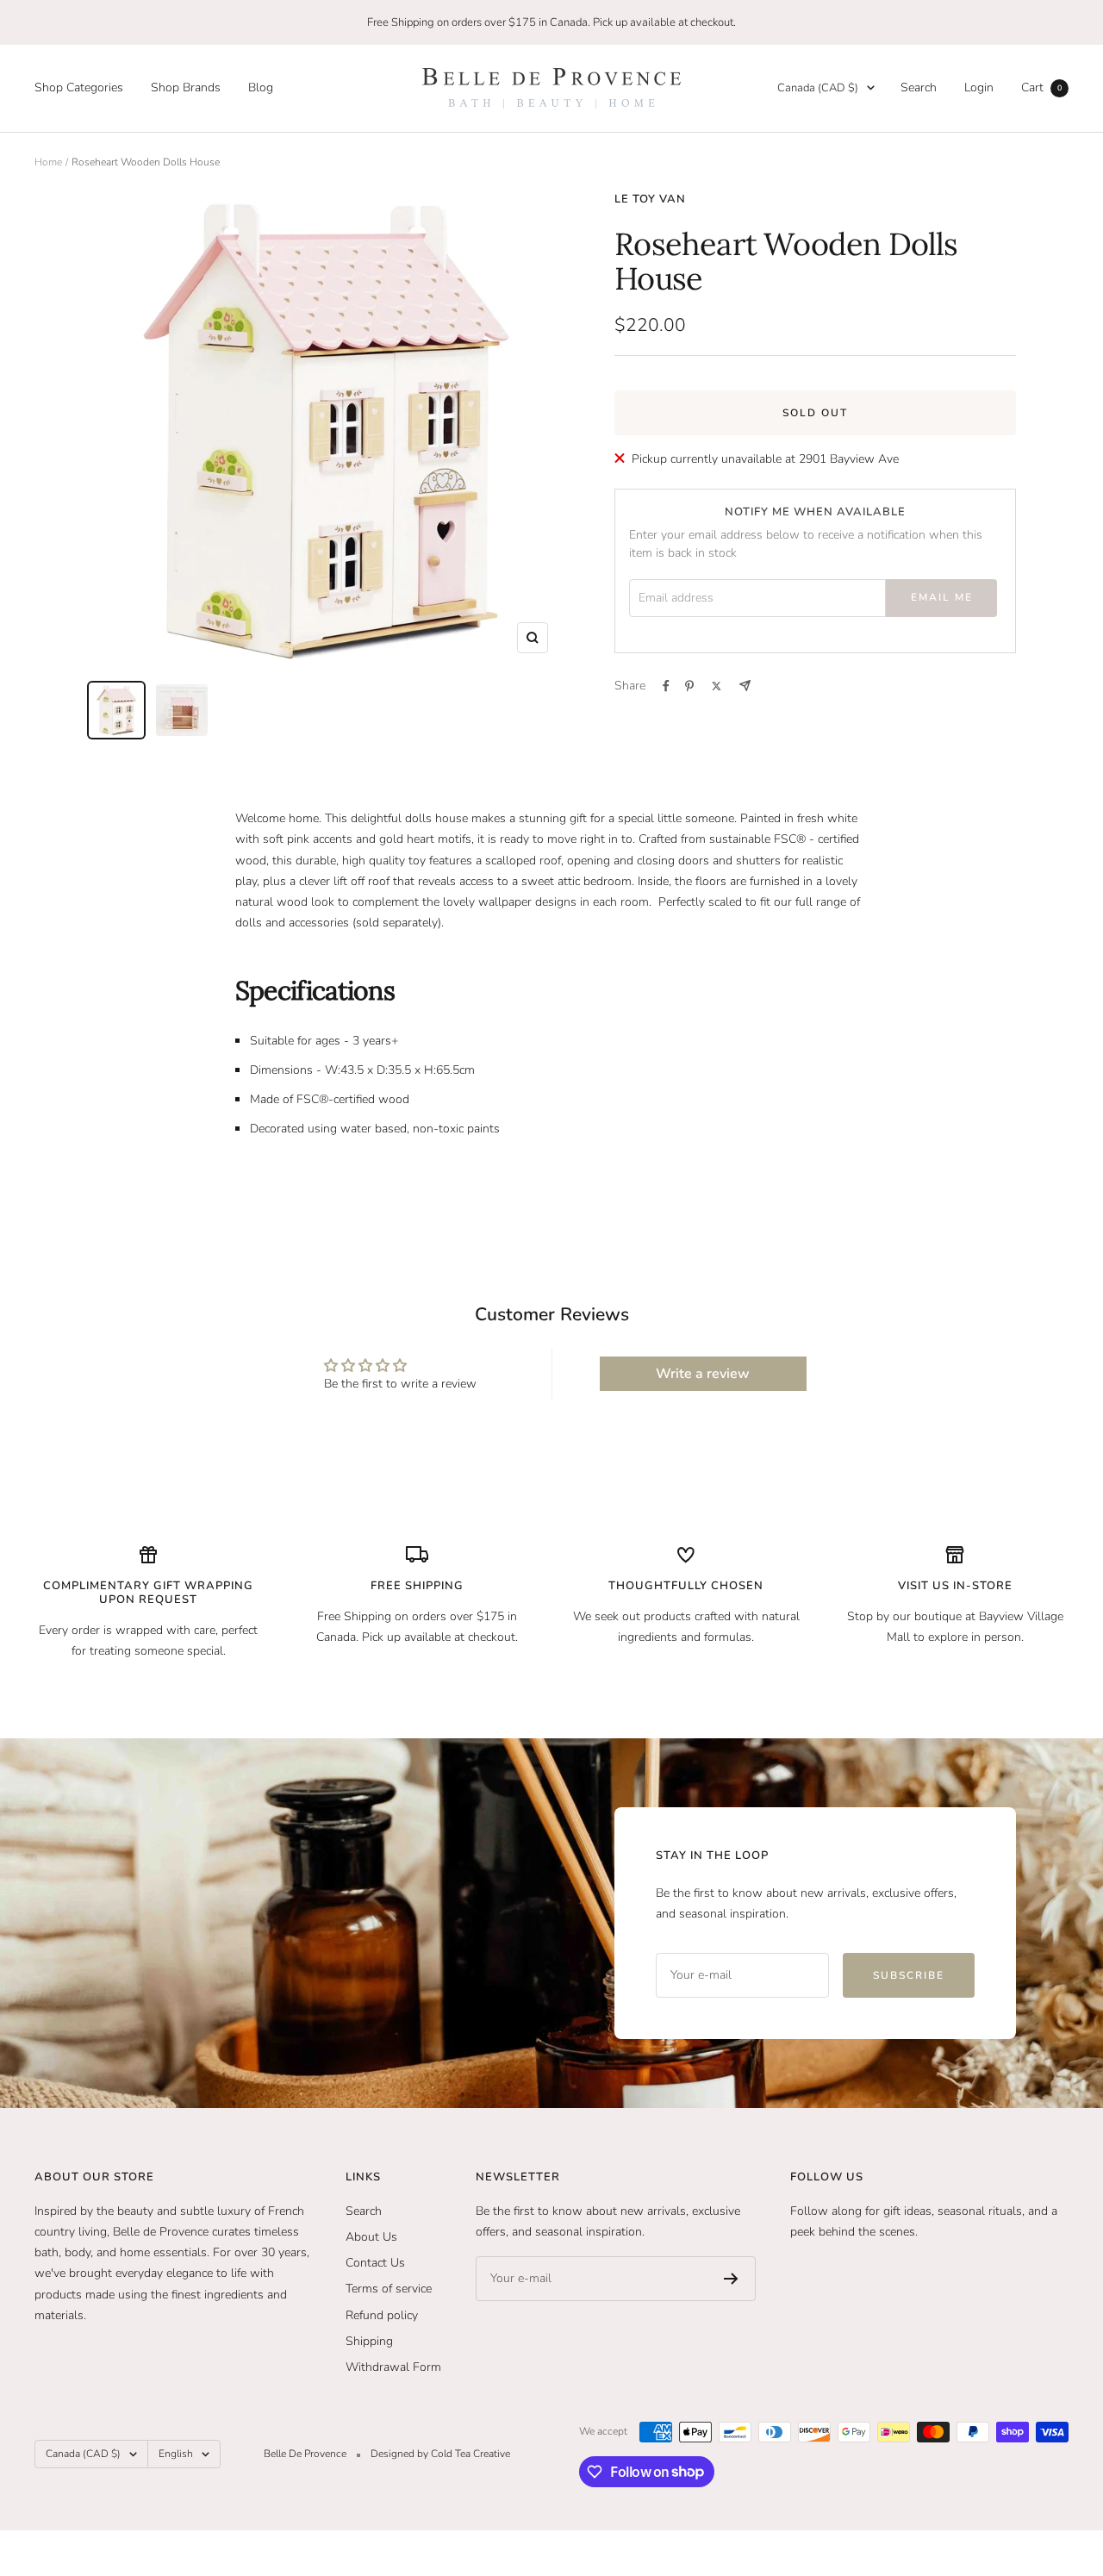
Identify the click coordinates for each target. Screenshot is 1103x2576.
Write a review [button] (703, 1374)
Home (48, 162)
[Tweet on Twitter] (717, 686)
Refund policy (382, 2315)
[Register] (731, 2279)
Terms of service (389, 2289)
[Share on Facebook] (666, 686)
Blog (261, 87)
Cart (1041, 87)
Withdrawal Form (393, 2367)
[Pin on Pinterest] (689, 686)
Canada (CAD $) (818, 88)
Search (919, 87)
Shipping (369, 2341)
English (176, 2454)
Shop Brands (186, 87)
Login (979, 87)
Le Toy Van (650, 199)
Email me (942, 597)
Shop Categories (79, 87)
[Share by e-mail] (745, 686)
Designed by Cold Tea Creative (440, 2454)
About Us (371, 2237)
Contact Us (375, 2263)
